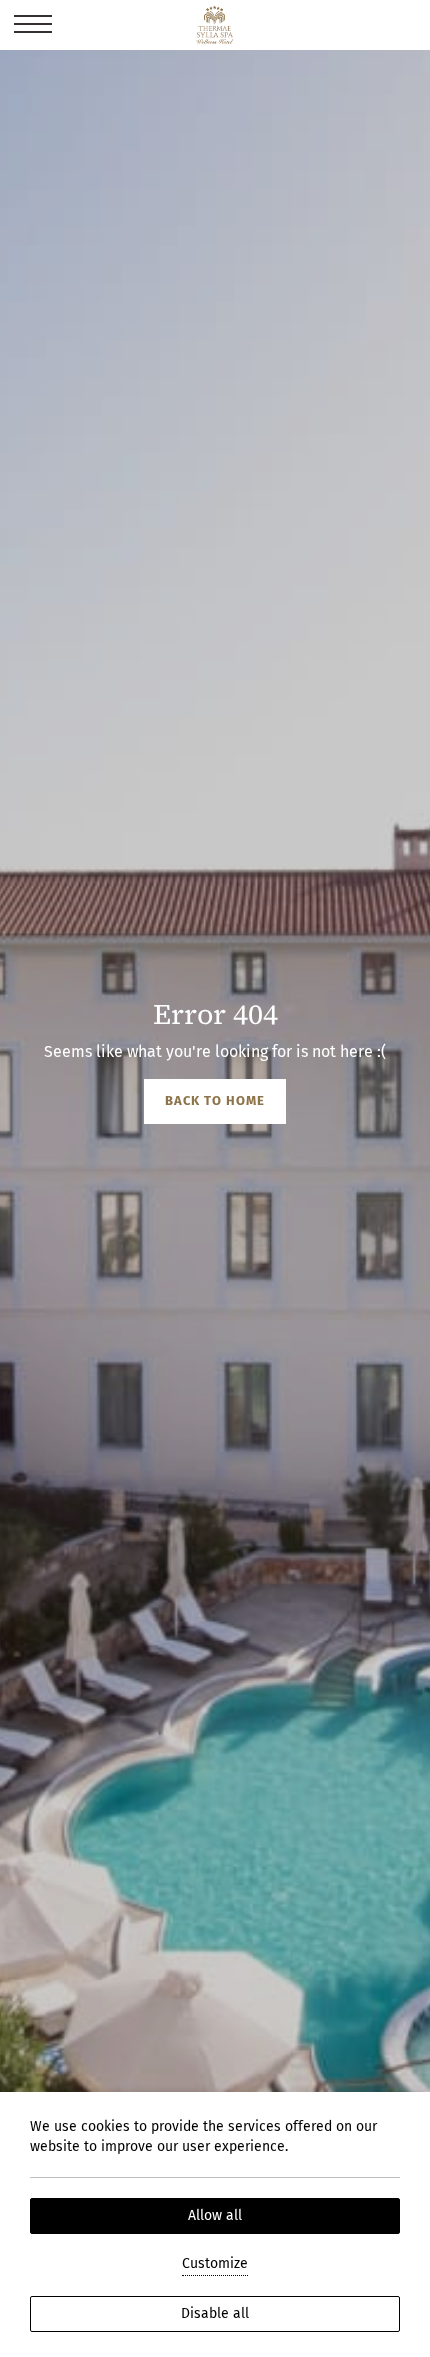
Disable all (215, 2313)
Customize (215, 2263)
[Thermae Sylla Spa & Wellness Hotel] (214, 25)
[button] (33, 25)
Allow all (215, 2215)
